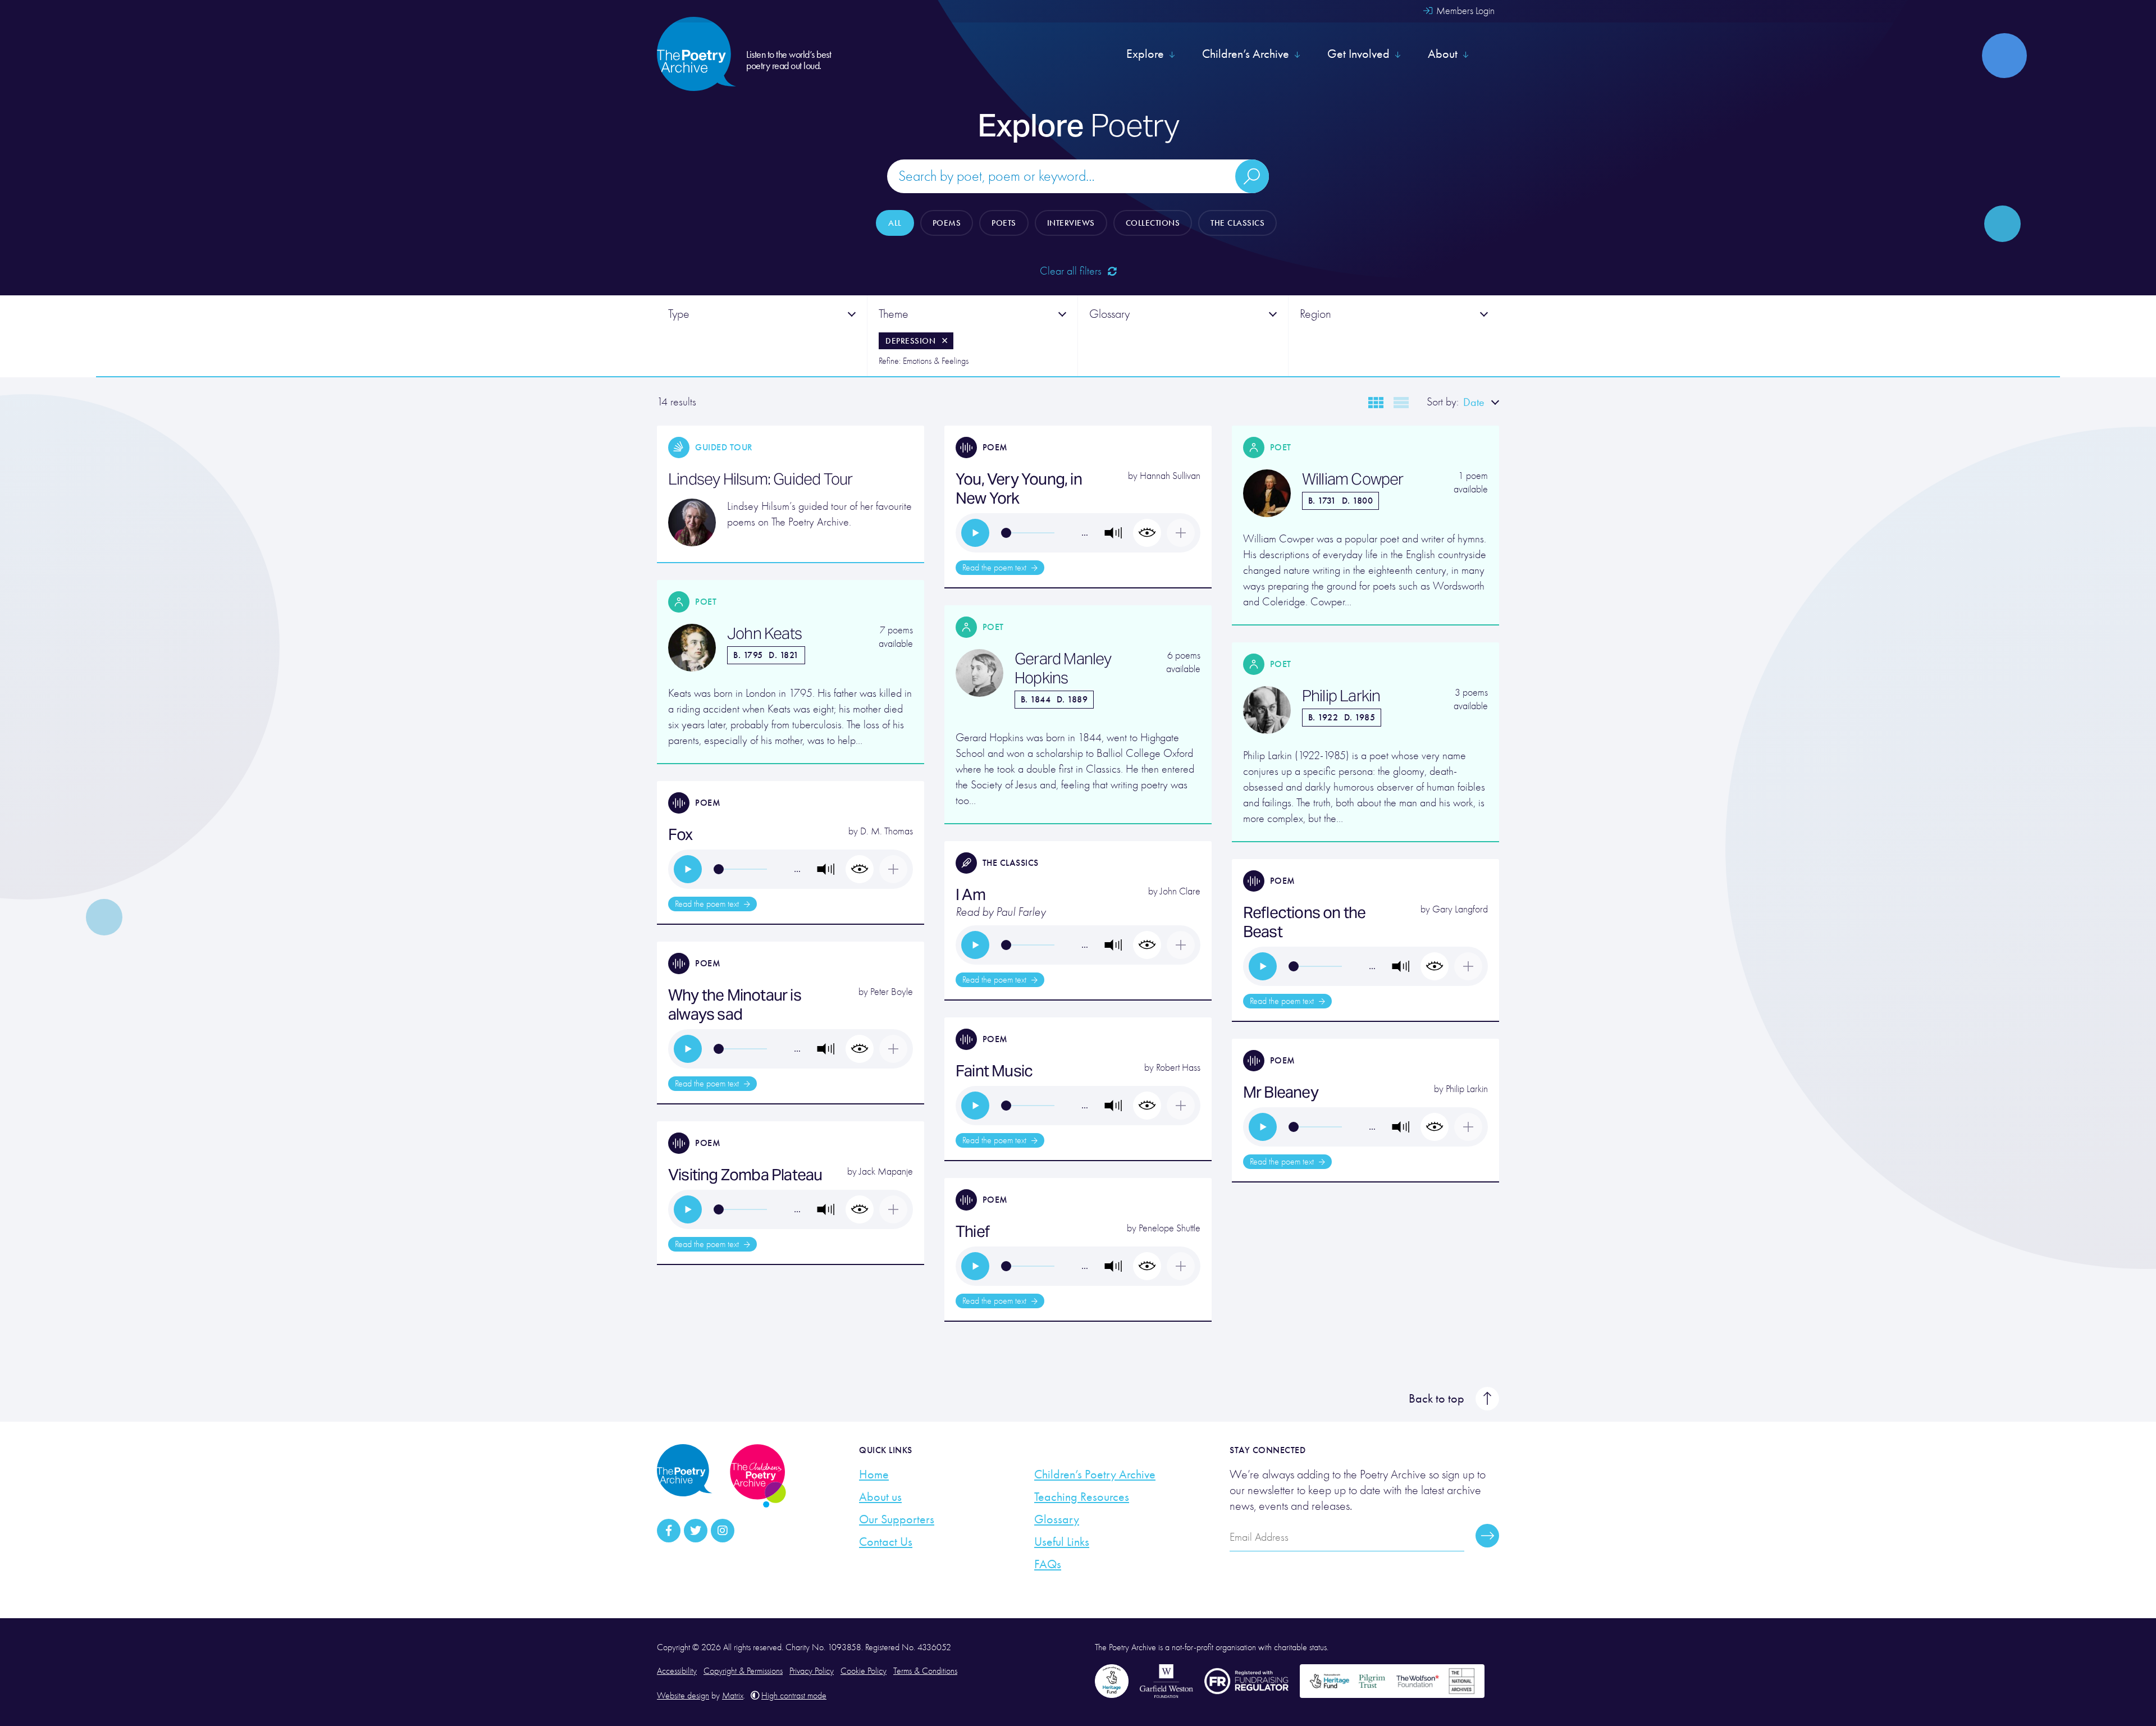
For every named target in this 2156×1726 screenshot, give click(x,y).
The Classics (1237, 223)
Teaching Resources (1082, 1497)
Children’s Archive (1246, 54)
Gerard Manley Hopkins (1063, 668)
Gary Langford (1460, 909)
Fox (680, 834)
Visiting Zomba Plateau (745, 1175)
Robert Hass (1178, 1068)
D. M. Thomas (887, 831)
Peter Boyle (892, 992)
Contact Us (886, 1542)
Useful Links (1062, 1542)
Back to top (1436, 1399)
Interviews (1071, 223)
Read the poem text (995, 568)
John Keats (764, 633)
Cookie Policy (864, 1671)
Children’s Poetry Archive (1095, 1474)
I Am (970, 894)
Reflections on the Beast (1305, 922)
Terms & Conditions (925, 1671)
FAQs (1048, 1564)
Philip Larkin (1341, 696)
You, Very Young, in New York (1019, 488)
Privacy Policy (812, 1671)
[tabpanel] (762, 336)
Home (874, 1474)
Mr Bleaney (1281, 1092)
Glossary (1057, 1519)
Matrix (733, 1696)
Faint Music (994, 1071)
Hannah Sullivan (1170, 476)
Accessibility (677, 1671)
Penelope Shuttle (1170, 1228)
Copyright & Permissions (743, 1671)
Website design (683, 1696)
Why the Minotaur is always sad (735, 1004)
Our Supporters (897, 1519)
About (1443, 54)
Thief (972, 1231)
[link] (975, 533)
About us (880, 1497)
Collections (1153, 223)
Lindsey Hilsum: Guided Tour (760, 479)
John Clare (1180, 891)
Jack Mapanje (886, 1172)
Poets (1004, 223)
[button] (1113, 533)
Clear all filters (1072, 271)
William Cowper (1353, 479)
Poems (947, 223)
